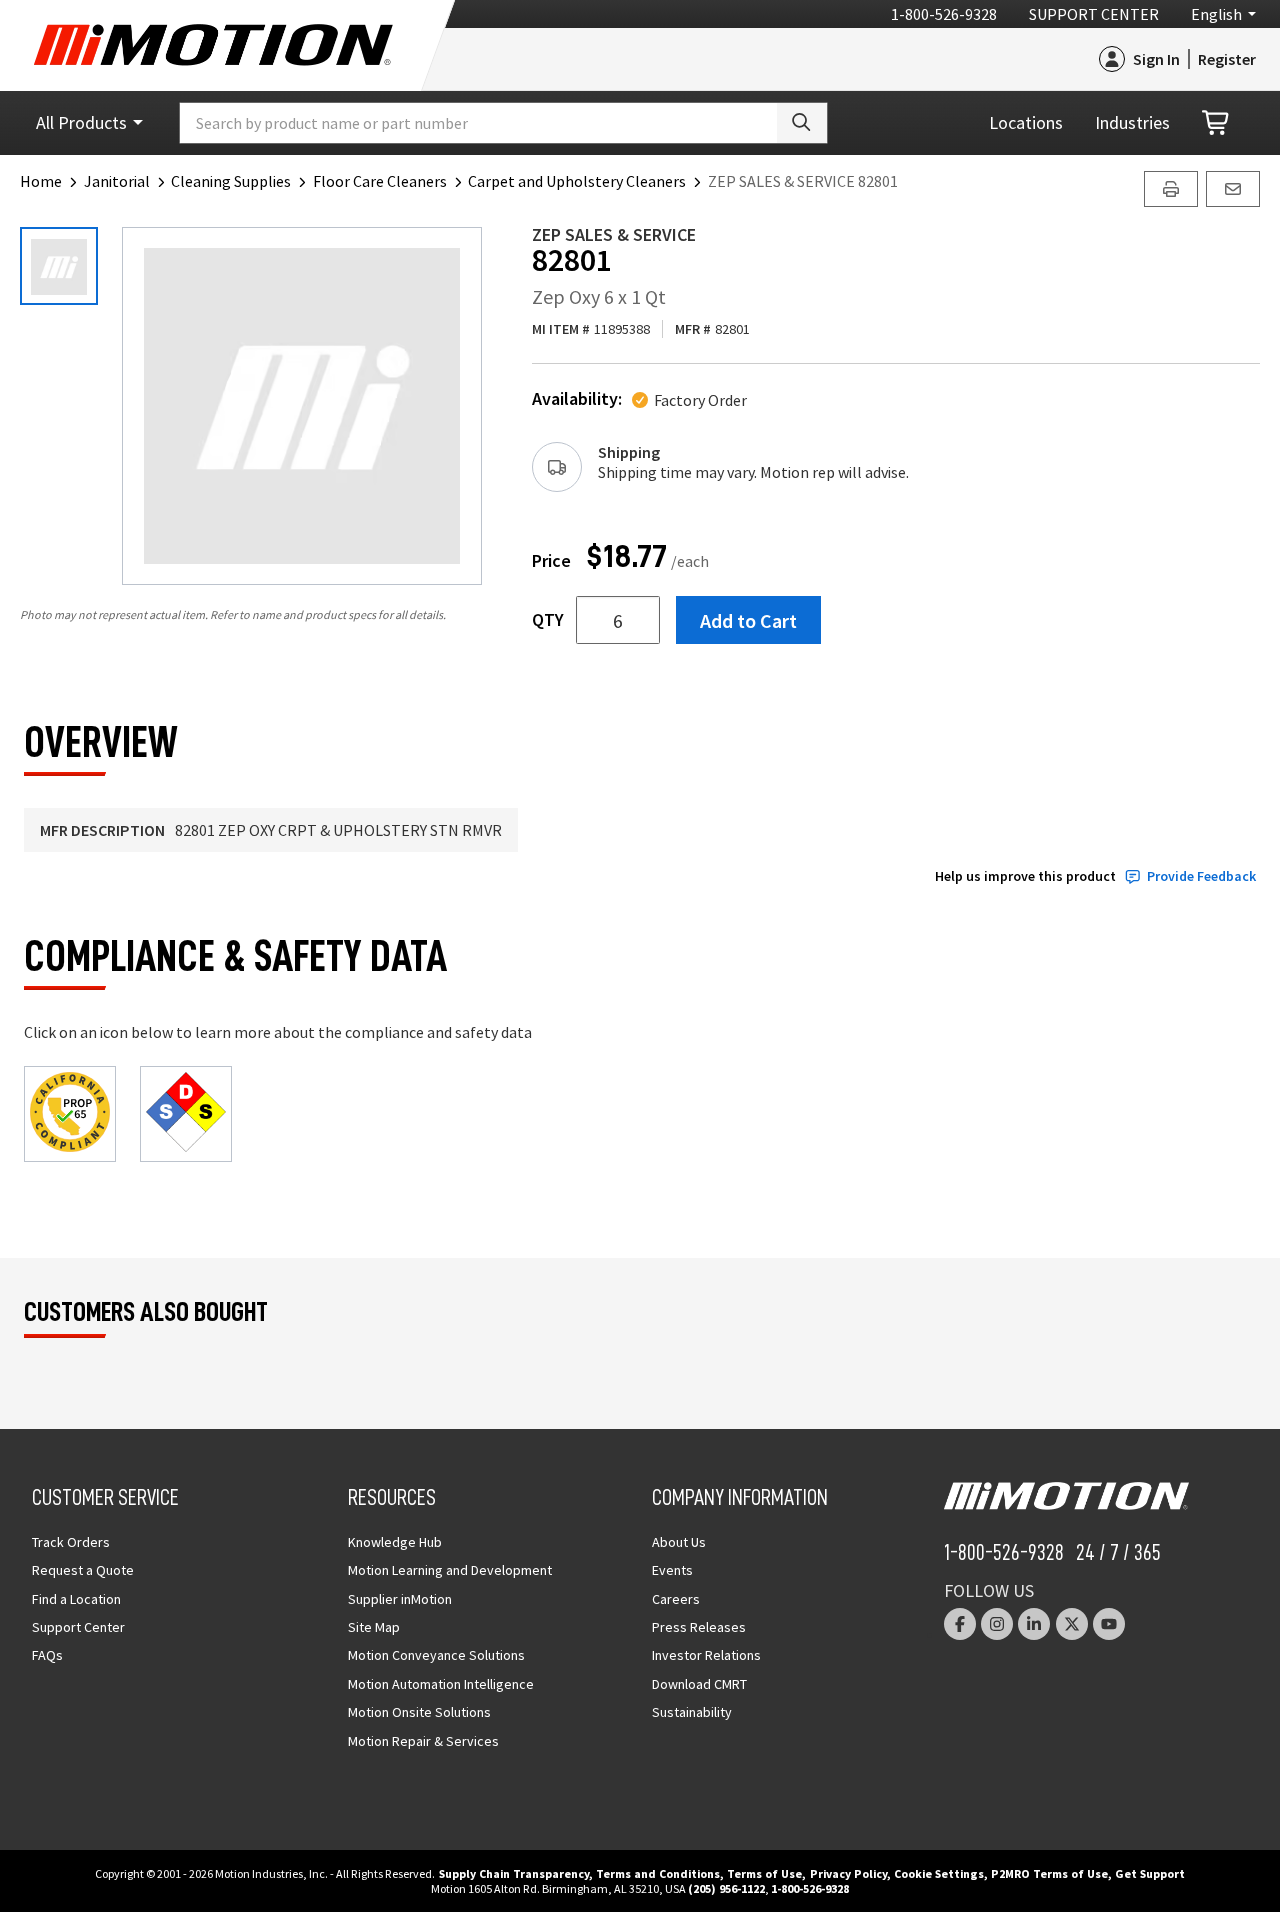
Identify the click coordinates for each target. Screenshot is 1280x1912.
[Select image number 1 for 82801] (59, 266)
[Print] (1171, 189)
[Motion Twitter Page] (1072, 1624)
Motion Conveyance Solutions (436, 1655)
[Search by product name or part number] (802, 123)
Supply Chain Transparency (514, 1873)
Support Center (1094, 14)
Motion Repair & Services (423, 1741)
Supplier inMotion (400, 1599)
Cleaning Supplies (231, 181)
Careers (676, 1599)
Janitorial (117, 181)
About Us (679, 1542)
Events (672, 1570)
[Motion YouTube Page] (1109, 1624)
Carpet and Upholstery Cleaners (577, 181)
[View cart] (1217, 123)
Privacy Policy (848, 1873)
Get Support (1150, 1873)
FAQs (47, 1655)
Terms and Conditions (658, 1873)
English (1216, 14)
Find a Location (76, 1599)
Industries (1132, 122)
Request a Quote (83, 1570)
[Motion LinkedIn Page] (1034, 1624)
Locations (1026, 122)
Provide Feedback (1201, 876)
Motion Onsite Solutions (419, 1712)
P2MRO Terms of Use (1049, 1873)
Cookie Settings (939, 1873)
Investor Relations (706, 1655)
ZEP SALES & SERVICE (614, 234)
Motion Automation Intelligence (441, 1684)
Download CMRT (699, 1684)
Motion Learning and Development (450, 1570)
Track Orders (71, 1542)
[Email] (1233, 189)
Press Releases (699, 1627)
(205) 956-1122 (726, 1888)
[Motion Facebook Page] (960, 1624)
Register (1227, 59)
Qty (548, 620)
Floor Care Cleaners (380, 181)
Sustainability (692, 1712)
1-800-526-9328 (944, 14)
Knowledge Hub (395, 1542)
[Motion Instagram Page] (997, 1624)
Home (41, 181)
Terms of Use (764, 1873)
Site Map (374, 1627)
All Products (81, 122)
